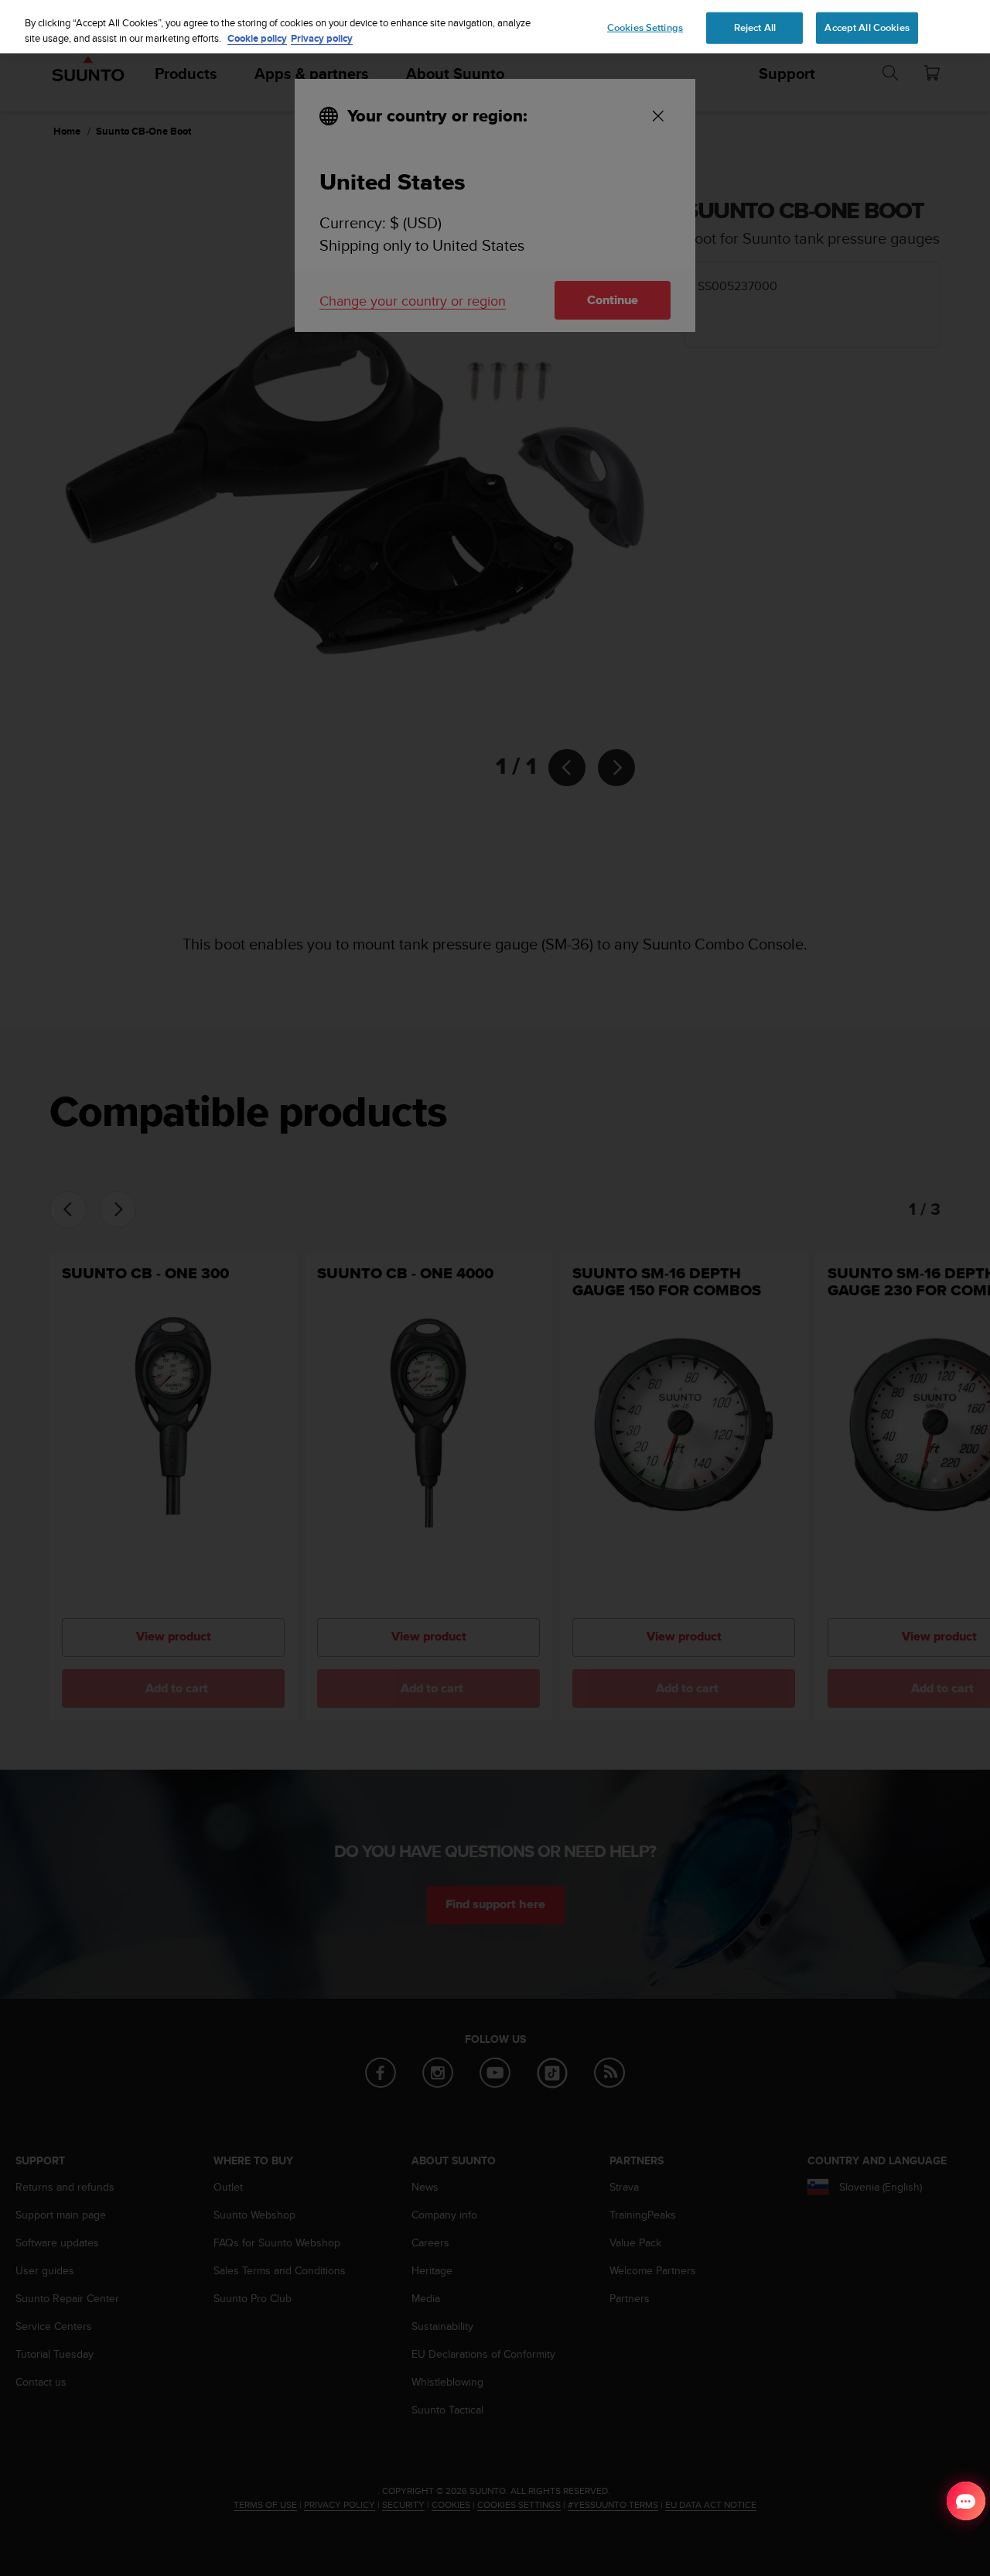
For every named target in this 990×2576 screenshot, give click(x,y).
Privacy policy (322, 38)
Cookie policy (257, 38)
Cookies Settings (645, 27)
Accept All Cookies (867, 27)
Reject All (755, 27)
